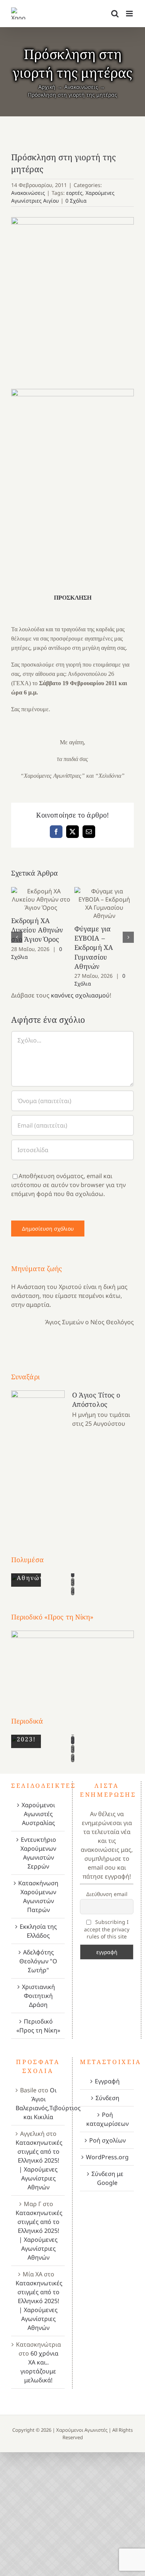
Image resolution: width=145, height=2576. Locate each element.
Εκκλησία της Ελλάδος (38, 1931)
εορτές (74, 193)
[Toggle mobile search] (115, 14)
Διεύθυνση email (107, 1894)
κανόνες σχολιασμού (80, 995)
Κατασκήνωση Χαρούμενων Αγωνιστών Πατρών (38, 1896)
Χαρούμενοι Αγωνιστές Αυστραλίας (38, 1814)
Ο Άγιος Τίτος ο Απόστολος (96, 1400)
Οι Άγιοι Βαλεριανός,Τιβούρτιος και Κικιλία (48, 2103)
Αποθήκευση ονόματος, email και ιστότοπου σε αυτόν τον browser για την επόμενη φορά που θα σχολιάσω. (68, 1185)
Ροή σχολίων (107, 2140)
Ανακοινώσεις (28, 193)
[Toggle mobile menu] (130, 14)
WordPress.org (107, 2157)
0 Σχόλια (76, 201)
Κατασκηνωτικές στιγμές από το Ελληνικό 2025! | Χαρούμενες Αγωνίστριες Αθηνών (39, 2165)
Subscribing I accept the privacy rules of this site (107, 1929)
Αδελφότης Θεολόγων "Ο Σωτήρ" (38, 1961)
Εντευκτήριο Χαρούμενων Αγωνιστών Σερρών (38, 1853)
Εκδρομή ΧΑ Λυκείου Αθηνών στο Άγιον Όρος (41, 899)
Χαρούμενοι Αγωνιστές (82, 2430)
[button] (17, 937)
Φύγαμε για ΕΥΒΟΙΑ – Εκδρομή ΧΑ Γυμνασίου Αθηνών (104, 904)
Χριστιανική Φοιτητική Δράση (38, 1996)
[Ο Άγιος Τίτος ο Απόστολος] (38, 1459)
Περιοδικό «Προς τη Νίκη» (38, 2026)
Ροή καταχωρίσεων (107, 2119)
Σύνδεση (107, 2098)
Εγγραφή (107, 2081)
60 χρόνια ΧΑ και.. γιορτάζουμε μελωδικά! (39, 2367)
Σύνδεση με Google (107, 2178)
